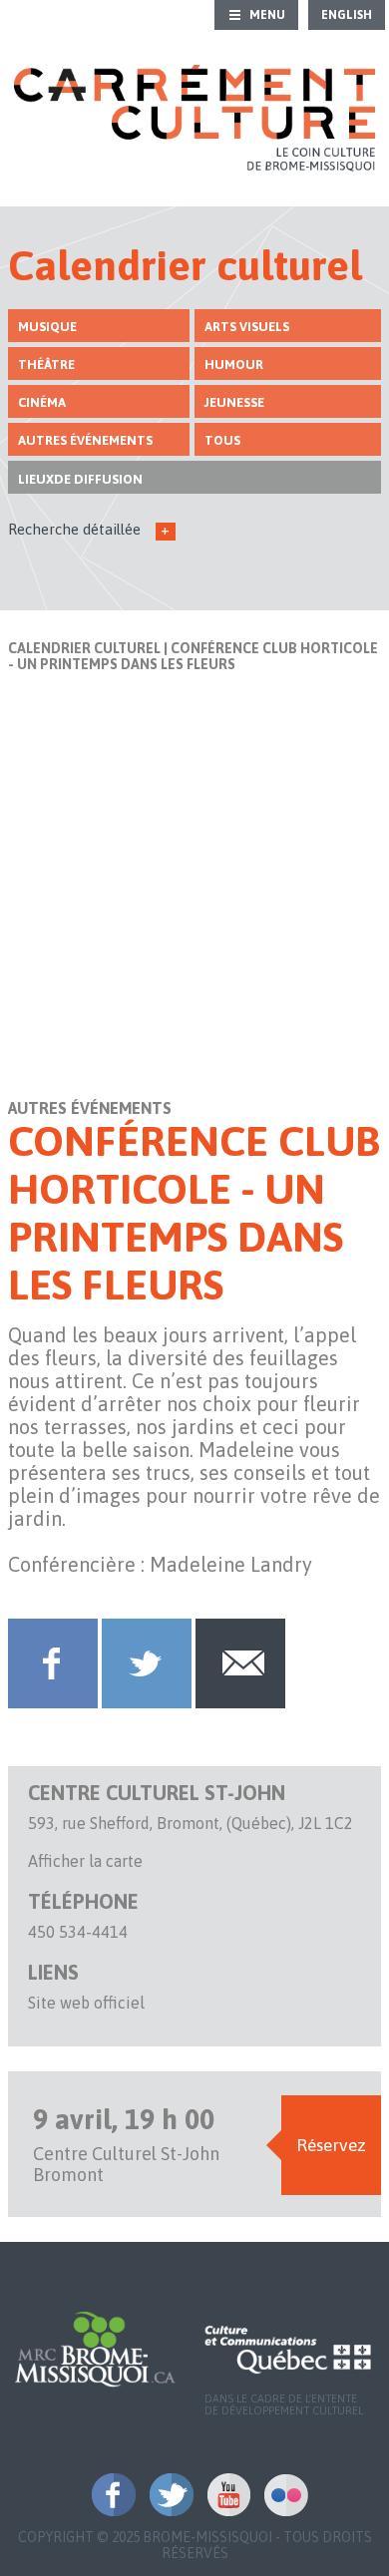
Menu (267, 15)
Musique (47, 327)
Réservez (331, 2145)
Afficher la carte (85, 1861)
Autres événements (85, 440)
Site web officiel (86, 2003)
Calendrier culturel (84, 648)
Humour (234, 365)
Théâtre (46, 365)
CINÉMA (42, 402)
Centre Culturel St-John (157, 1793)
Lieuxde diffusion (80, 479)
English (347, 15)
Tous (222, 440)
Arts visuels (247, 327)
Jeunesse (234, 402)
